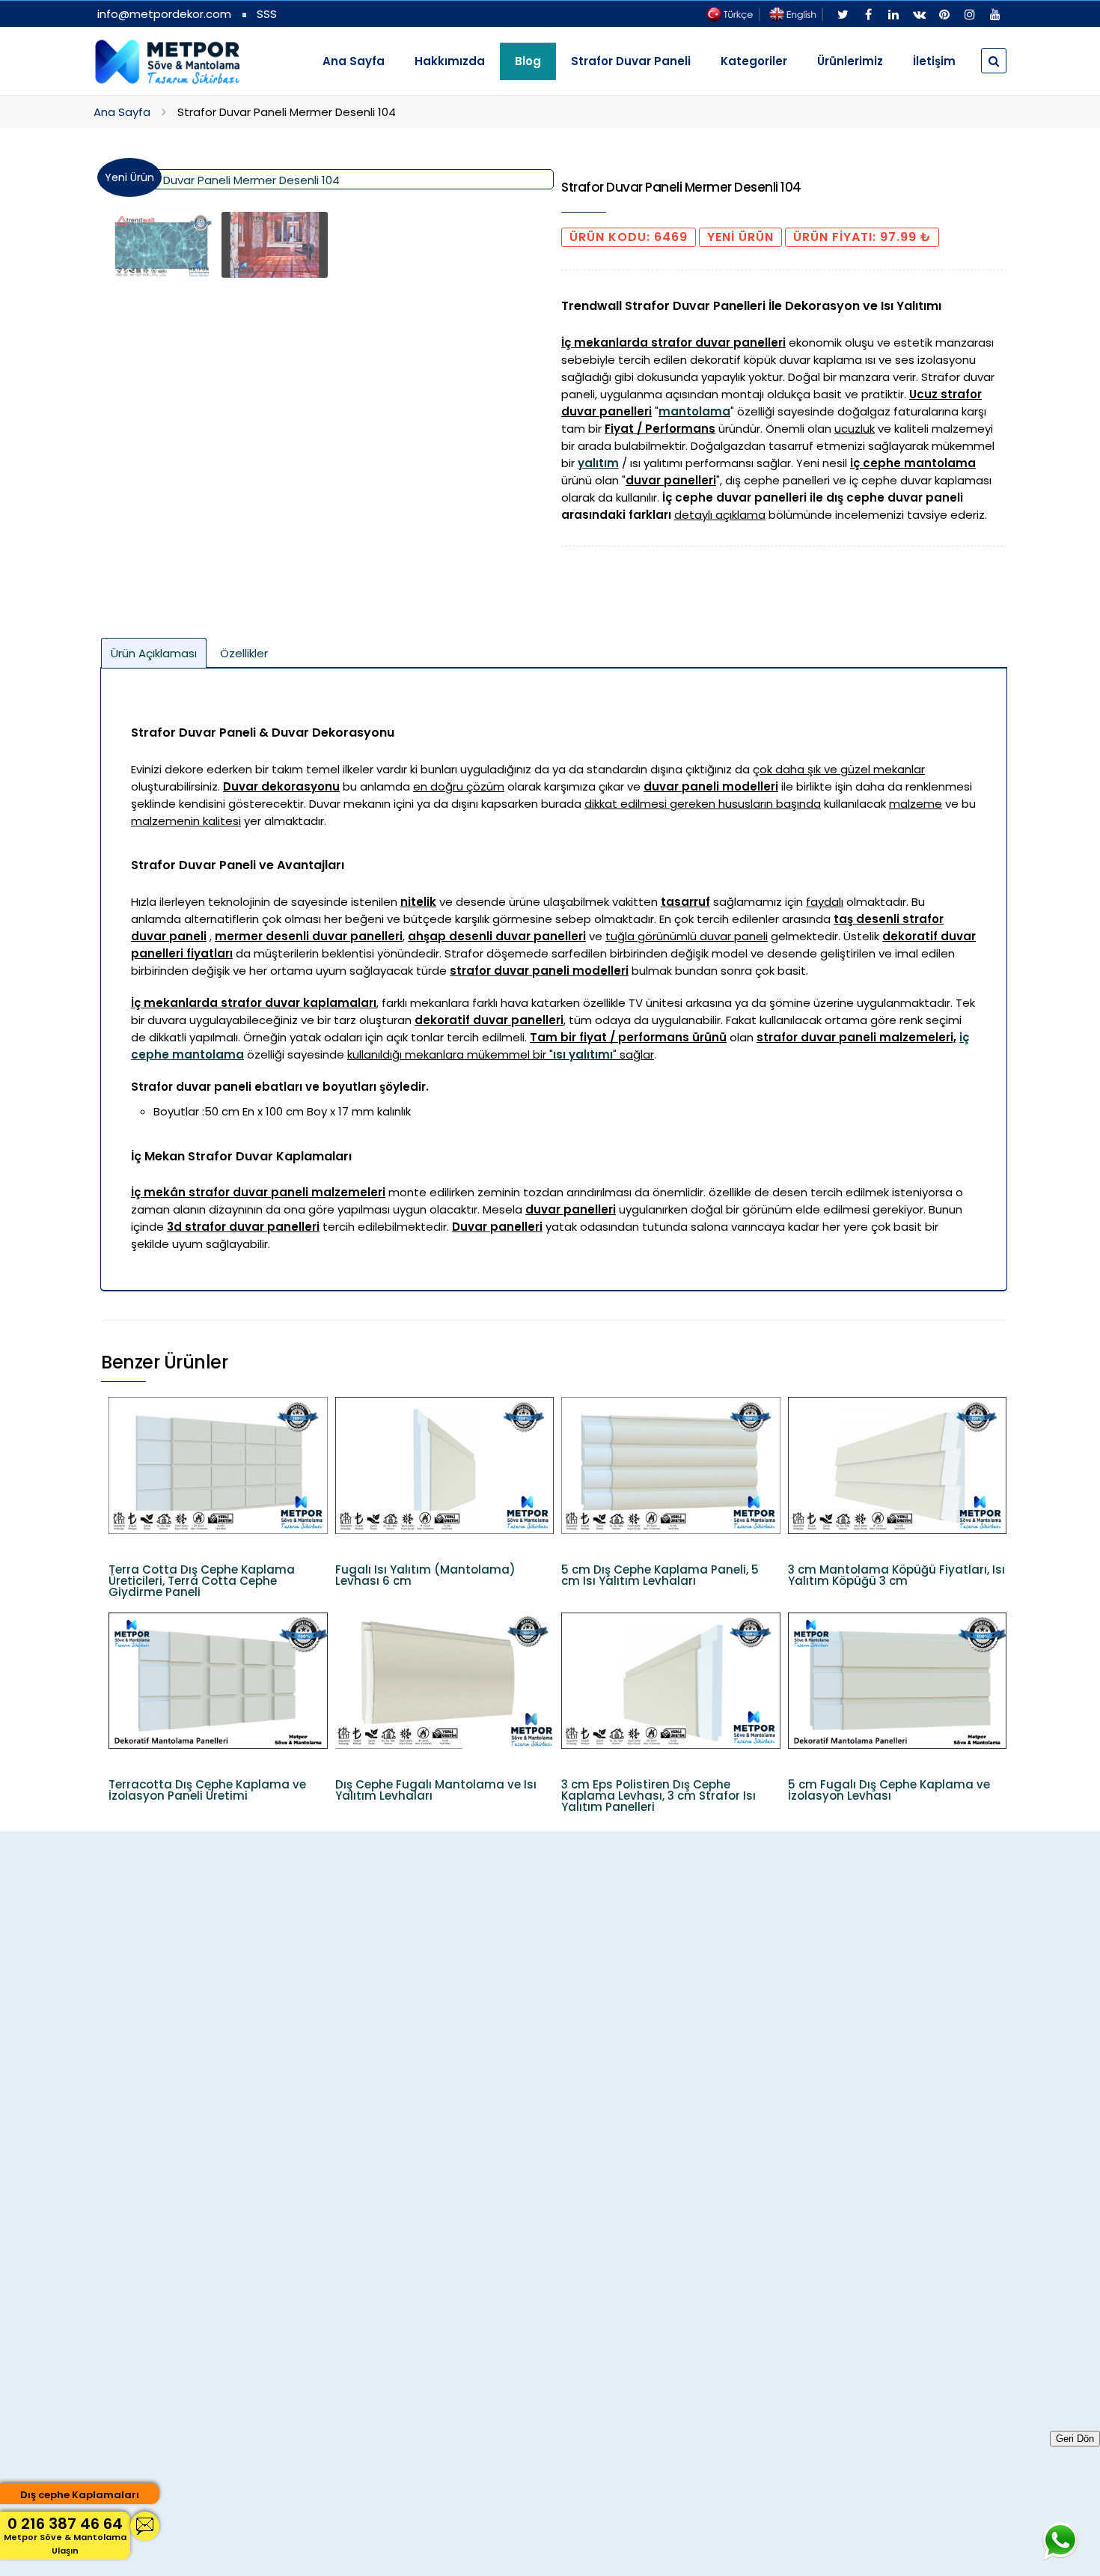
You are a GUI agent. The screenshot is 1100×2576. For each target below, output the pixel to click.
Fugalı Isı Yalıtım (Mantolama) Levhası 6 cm (425, 1575)
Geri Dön (1075, 2439)
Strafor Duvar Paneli (631, 61)
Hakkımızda (450, 61)
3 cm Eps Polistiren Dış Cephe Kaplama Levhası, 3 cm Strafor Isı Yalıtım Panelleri (659, 1796)
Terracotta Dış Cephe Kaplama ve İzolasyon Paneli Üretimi (207, 1790)
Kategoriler (754, 61)
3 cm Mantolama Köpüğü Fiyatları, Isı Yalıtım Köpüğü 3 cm (896, 1575)
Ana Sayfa (354, 61)
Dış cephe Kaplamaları (80, 2495)
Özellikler (244, 653)
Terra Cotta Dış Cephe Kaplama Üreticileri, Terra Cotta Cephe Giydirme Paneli (202, 1581)
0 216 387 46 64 (65, 2535)
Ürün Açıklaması (154, 653)
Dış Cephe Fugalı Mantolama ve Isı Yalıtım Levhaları (436, 1790)
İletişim (934, 61)
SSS (267, 14)
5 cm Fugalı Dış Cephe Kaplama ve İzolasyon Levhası (889, 1790)
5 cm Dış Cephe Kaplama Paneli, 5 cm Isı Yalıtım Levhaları (660, 1575)
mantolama (694, 411)
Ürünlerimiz (850, 61)
